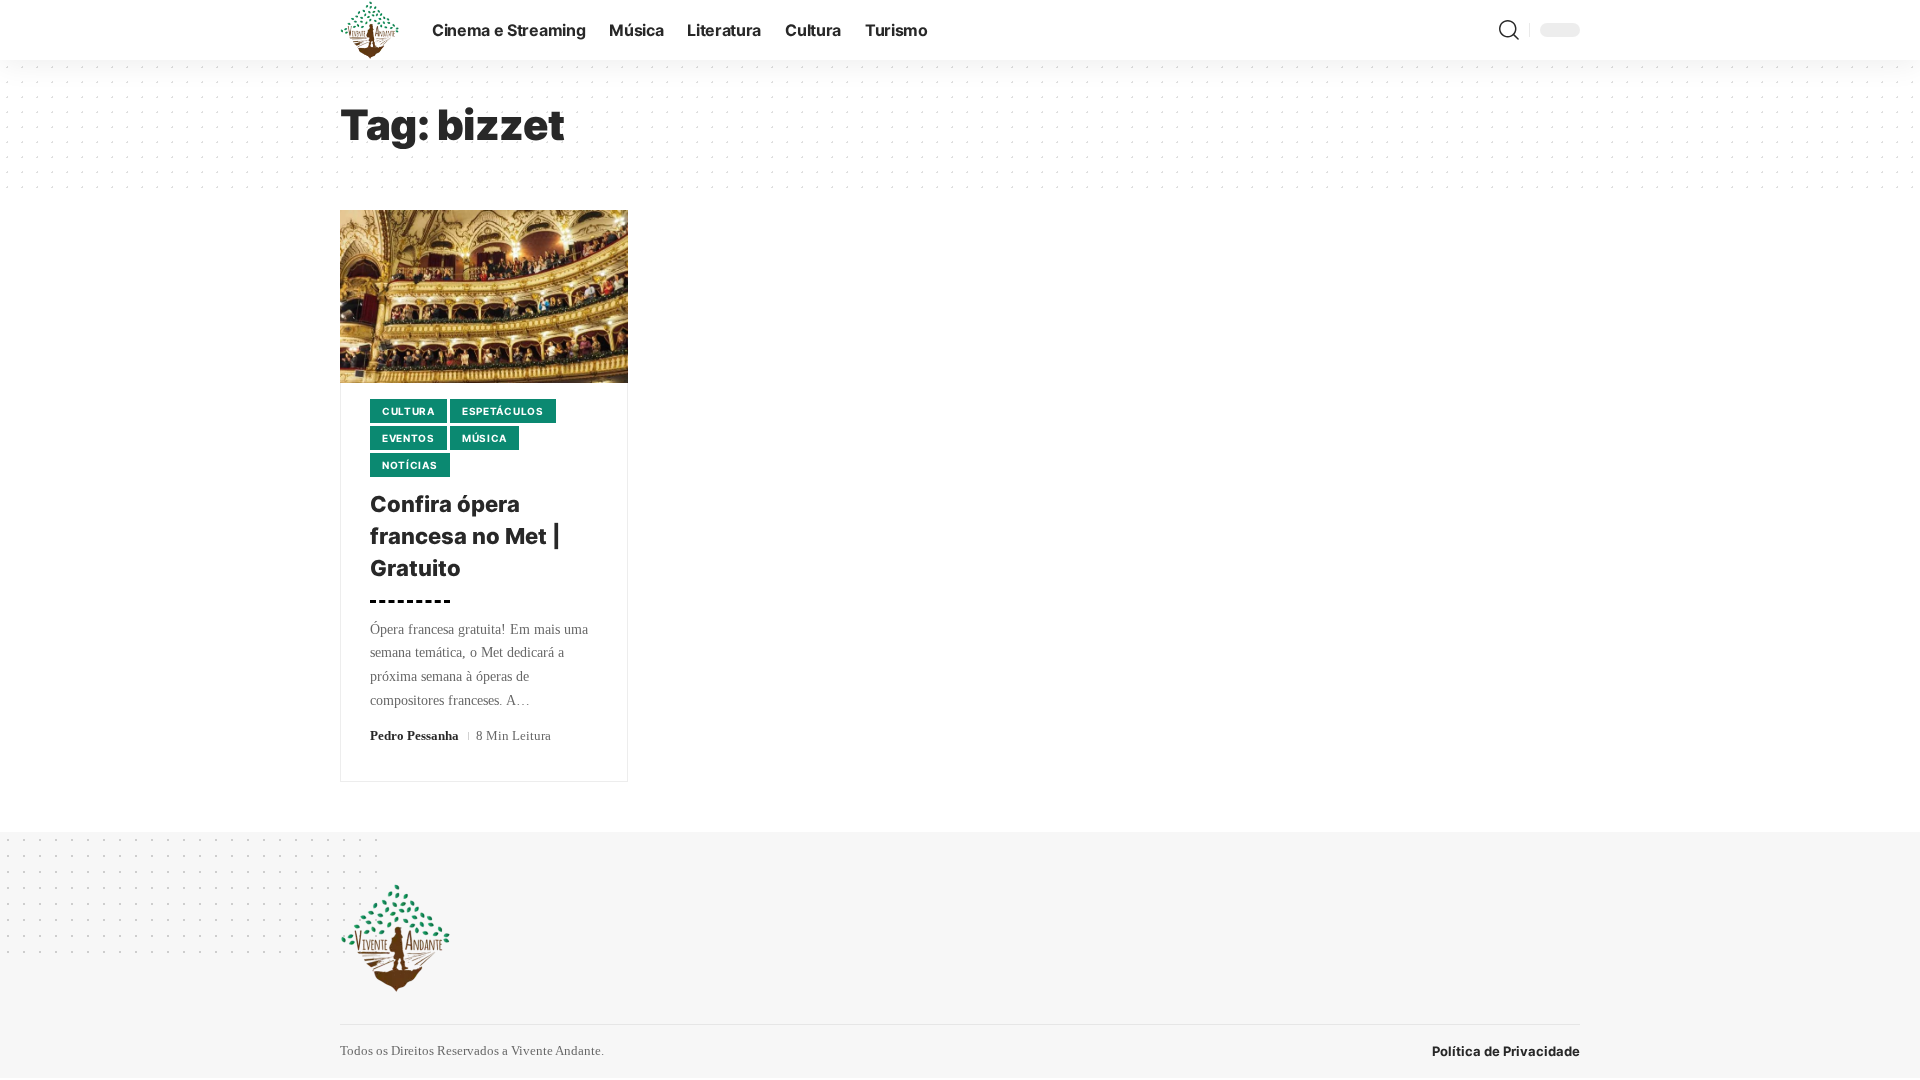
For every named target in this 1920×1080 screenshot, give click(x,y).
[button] (1509, 30)
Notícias (410, 465)
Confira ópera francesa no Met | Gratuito (465, 536)
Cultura (408, 411)
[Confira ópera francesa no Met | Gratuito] (484, 296)
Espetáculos (503, 411)
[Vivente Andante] (370, 30)
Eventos (408, 438)
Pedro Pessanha (414, 735)
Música (484, 438)
